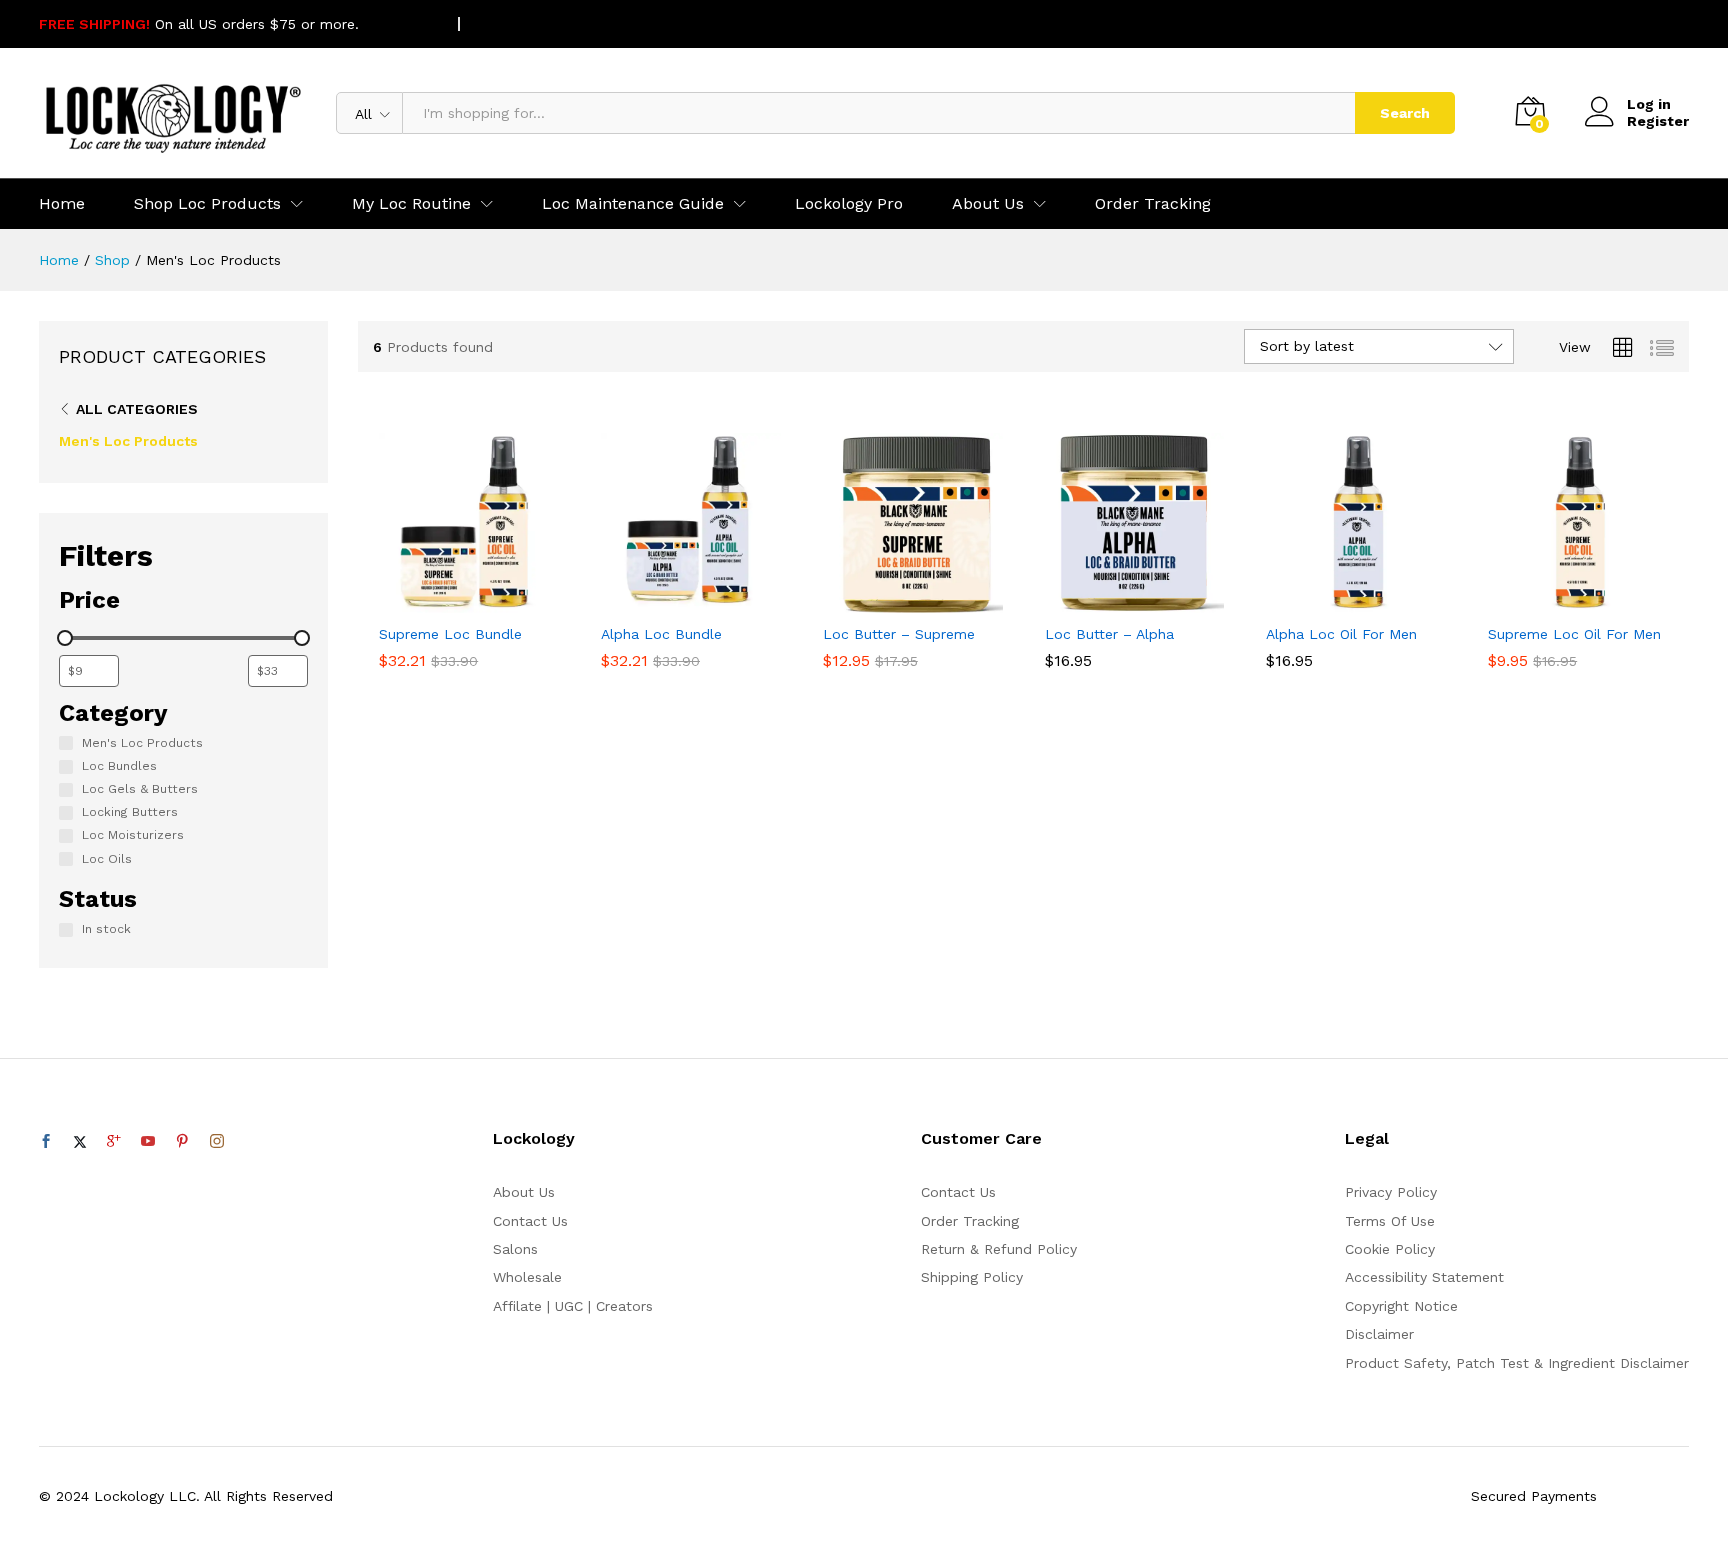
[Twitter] (80, 1142)
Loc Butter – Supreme (899, 634)
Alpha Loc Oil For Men (1341, 634)
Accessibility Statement (1424, 1277)
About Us (524, 1192)
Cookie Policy (1390, 1249)
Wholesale (527, 1277)
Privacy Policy (1391, 1192)
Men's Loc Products (128, 441)
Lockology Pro (849, 204)
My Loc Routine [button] (411, 204)
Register (1658, 121)
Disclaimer (1379, 1334)
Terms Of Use (1390, 1221)
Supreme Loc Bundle (450, 634)
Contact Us (530, 1221)
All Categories (137, 409)
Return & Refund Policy (999, 1249)
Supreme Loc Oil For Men (1574, 634)
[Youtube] (148, 1142)
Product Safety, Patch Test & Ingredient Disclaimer (1517, 1363)
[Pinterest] (182, 1142)
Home (62, 204)
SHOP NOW (402, 24)
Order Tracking (1153, 204)
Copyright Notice (1401, 1306)
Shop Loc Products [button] (207, 204)
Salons (515, 1249)
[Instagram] (217, 1142)
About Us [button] (988, 204)
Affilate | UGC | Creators (573, 1306)
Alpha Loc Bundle (661, 634)
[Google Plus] (114, 1142)
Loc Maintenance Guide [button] (633, 204)
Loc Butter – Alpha (1109, 634)
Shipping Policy (972, 1277)
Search (1405, 113)
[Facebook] (46, 1142)
